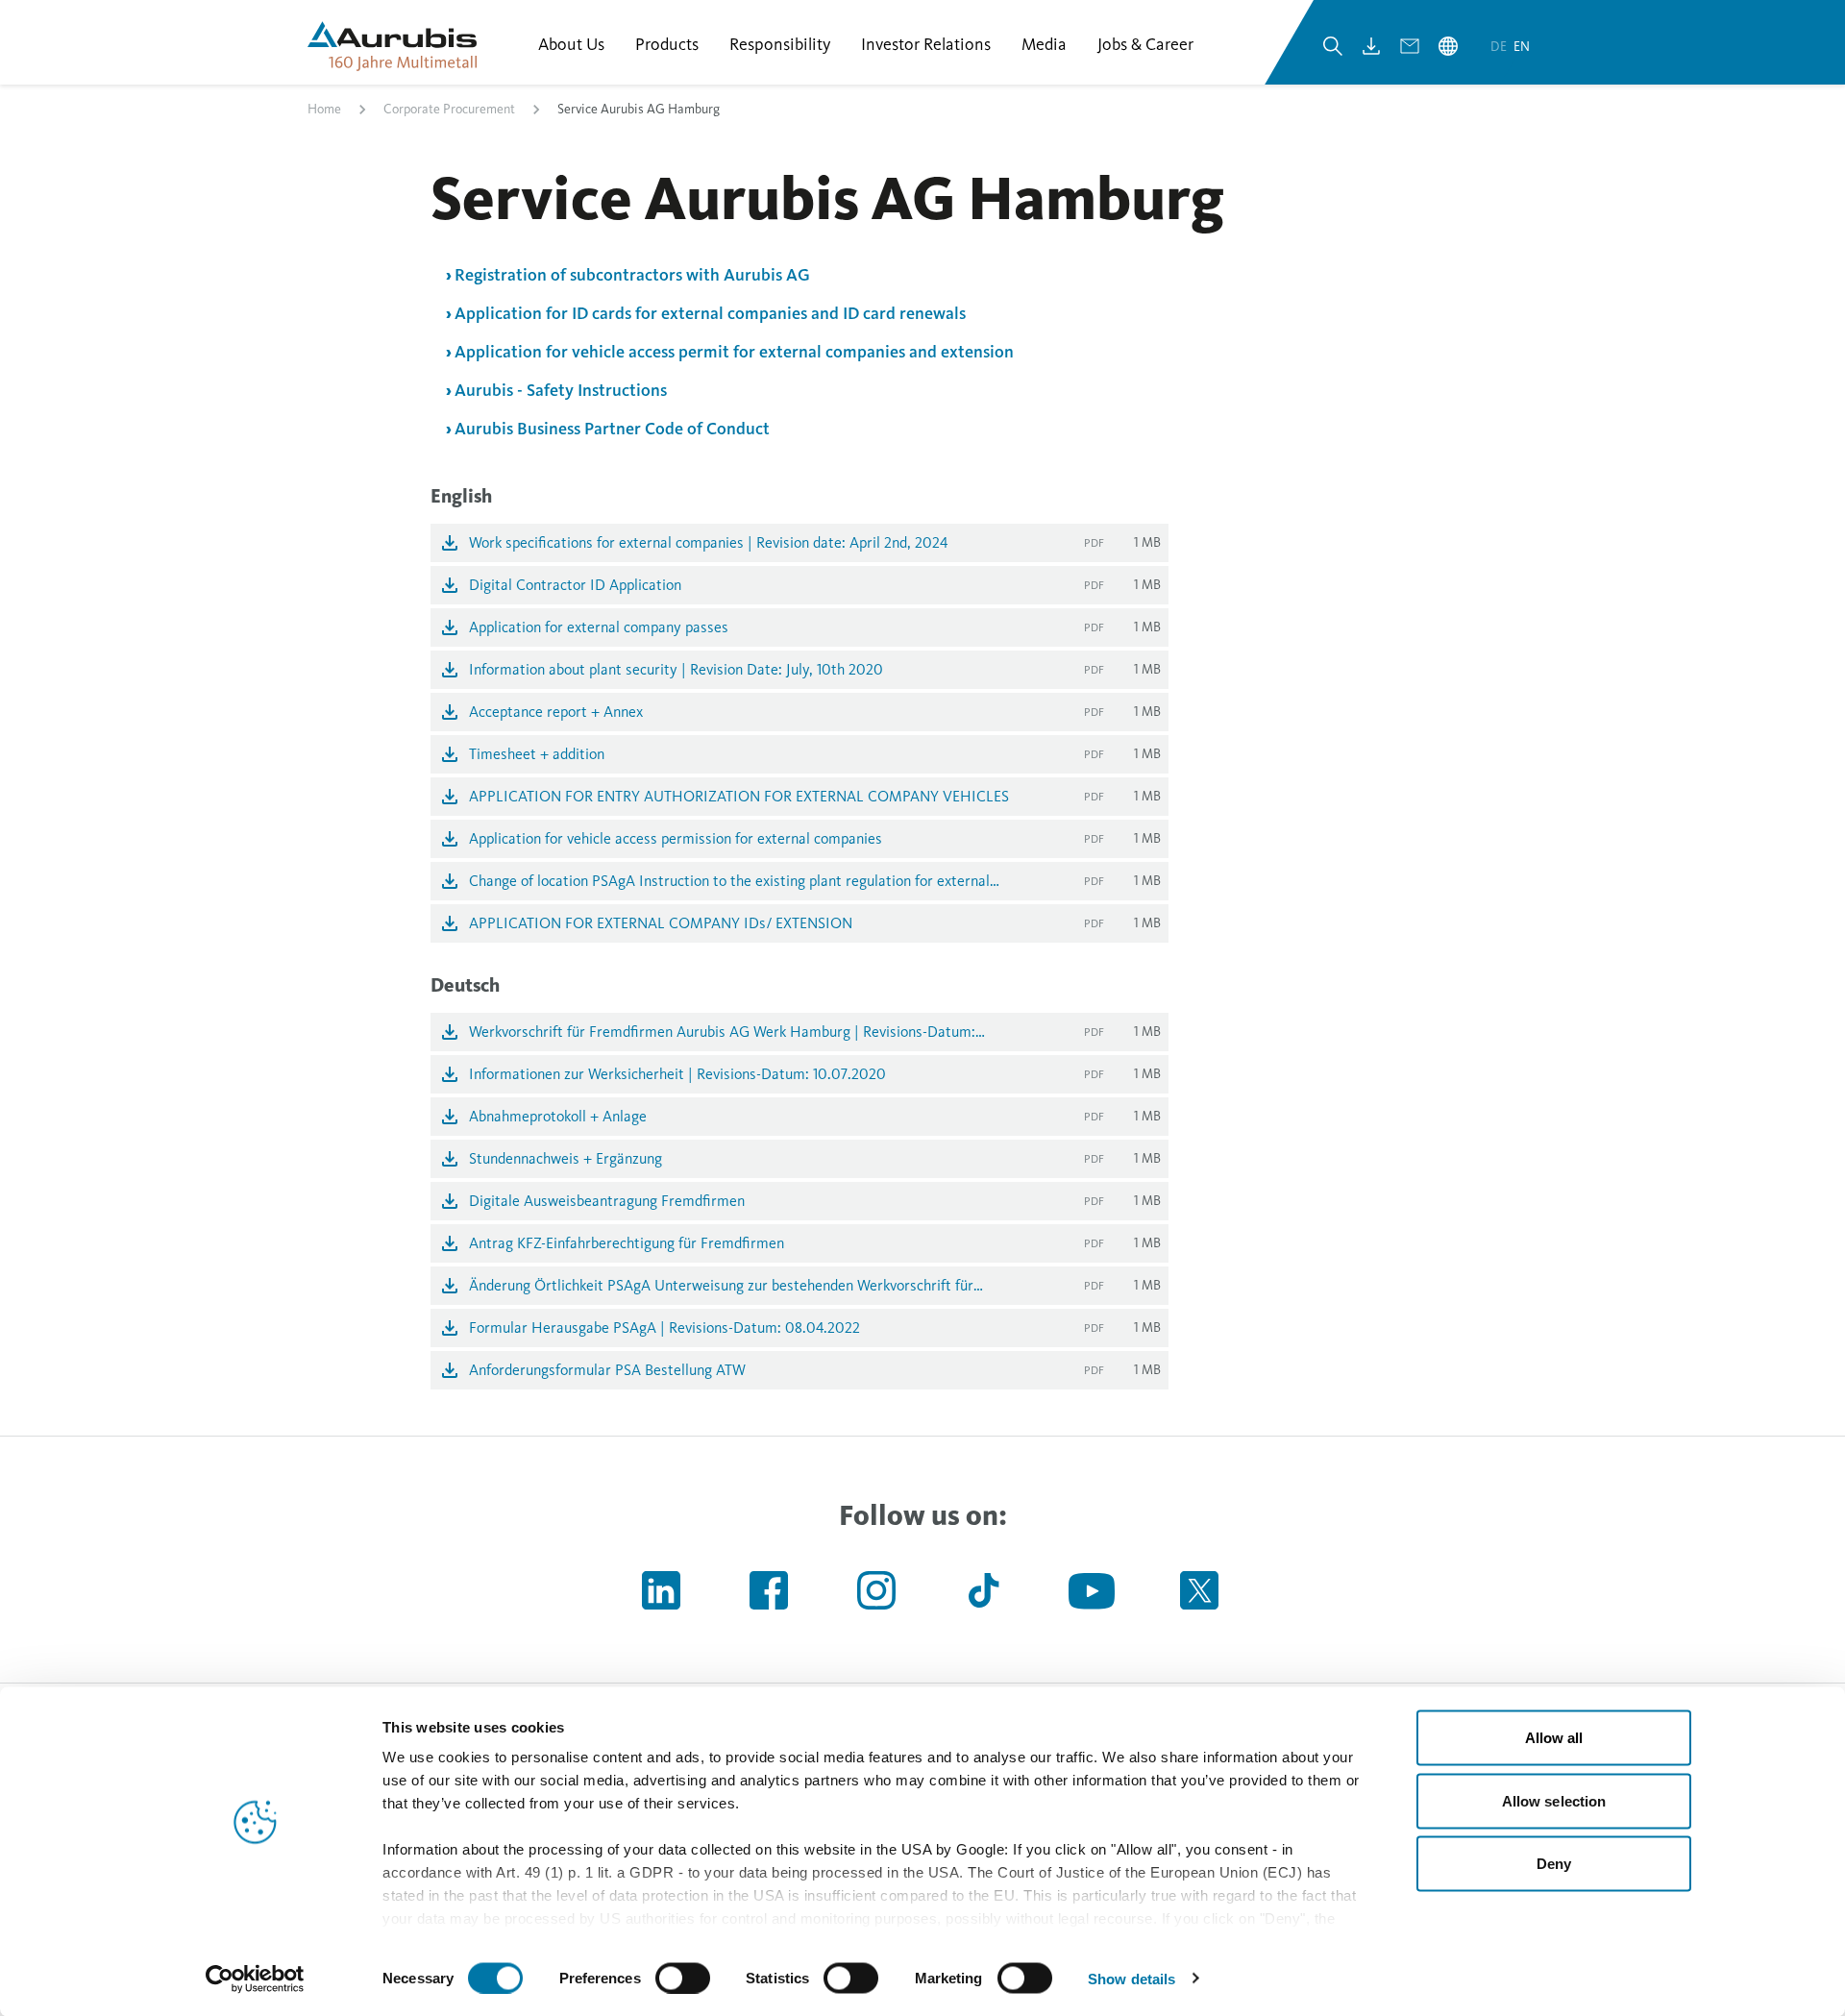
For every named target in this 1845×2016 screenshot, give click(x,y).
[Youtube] (1092, 1590)
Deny (1554, 1864)
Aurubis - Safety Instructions (561, 390)
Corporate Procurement (449, 109)
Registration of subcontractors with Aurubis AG (632, 275)
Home (324, 109)
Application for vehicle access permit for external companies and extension (734, 352)
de (1500, 47)
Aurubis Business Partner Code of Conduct (614, 429)
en (1522, 47)
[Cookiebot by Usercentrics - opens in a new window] (255, 1979)
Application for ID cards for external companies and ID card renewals (710, 313)
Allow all (1554, 1738)
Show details (1132, 1978)
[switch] (683, 1978)
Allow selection (1554, 1800)
